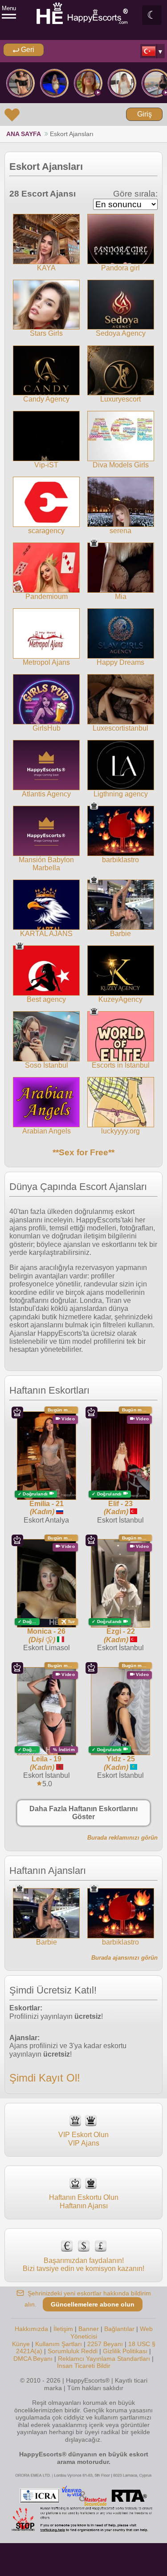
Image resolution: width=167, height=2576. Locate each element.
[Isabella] (54, 83)
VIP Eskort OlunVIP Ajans (83, 2139)
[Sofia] (88, 83)
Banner (89, 2329)
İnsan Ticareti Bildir (84, 2366)
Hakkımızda (31, 2329)
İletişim (63, 2329)
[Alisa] (20, 83)
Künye (21, 2344)
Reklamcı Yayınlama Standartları (104, 2359)
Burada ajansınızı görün (124, 1958)
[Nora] (122, 83)
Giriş (145, 114)
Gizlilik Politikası (125, 2351)
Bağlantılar (119, 2329)
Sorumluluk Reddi (73, 2351)
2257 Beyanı (105, 2344)
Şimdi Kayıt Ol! (45, 2078)
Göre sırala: (135, 194)
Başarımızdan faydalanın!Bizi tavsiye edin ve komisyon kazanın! (83, 2265)
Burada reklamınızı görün (122, 1838)
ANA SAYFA (24, 134)
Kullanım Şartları (59, 2344)
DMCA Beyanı (33, 2359)
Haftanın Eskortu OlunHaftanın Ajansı (84, 2201)
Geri (27, 50)
